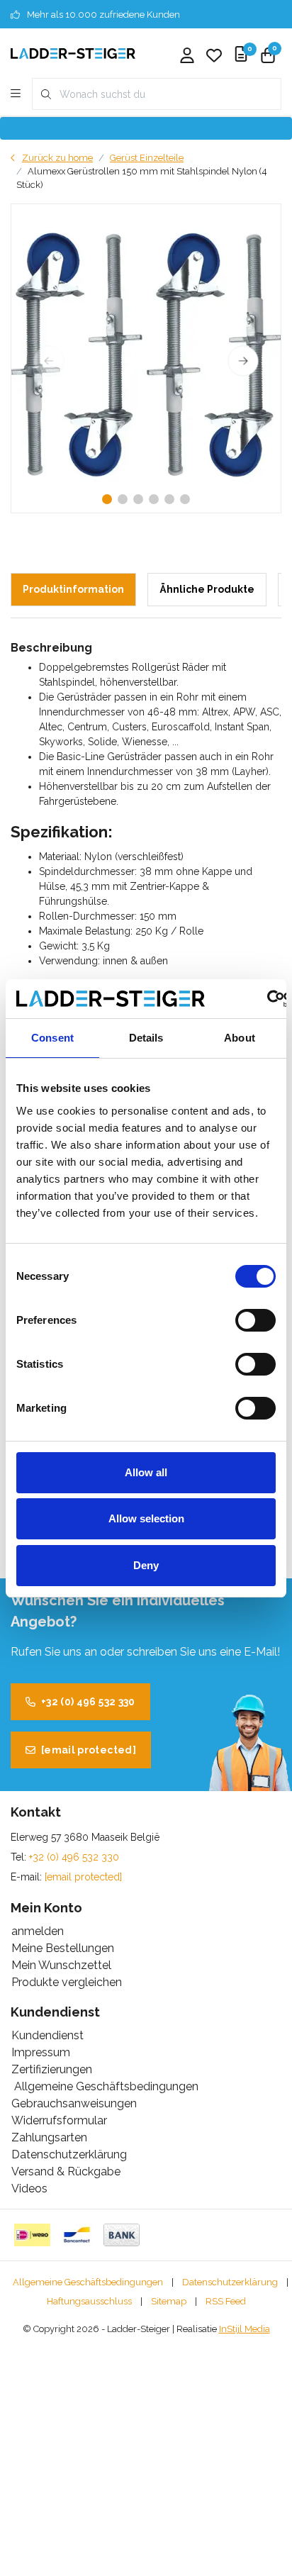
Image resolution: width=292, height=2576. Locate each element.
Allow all (146, 1472)
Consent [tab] (52, 1038)
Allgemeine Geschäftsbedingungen (88, 2282)
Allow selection (146, 1518)
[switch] (255, 1320)
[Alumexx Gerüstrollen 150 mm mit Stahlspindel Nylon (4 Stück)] (146, 358)
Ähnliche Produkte (207, 589)
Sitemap (169, 2301)
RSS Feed (226, 2301)
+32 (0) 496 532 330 (88, 1702)
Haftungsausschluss (89, 2301)
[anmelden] (187, 57)
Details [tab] (146, 1038)
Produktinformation (73, 589)
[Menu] (16, 94)
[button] (107, 499)
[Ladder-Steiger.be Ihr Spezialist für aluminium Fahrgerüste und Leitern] (73, 53)
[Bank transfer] (122, 2235)
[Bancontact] (77, 2235)
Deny (146, 1565)
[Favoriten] (214, 57)
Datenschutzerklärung (230, 2282)
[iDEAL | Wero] (32, 2235)
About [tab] (240, 1038)
